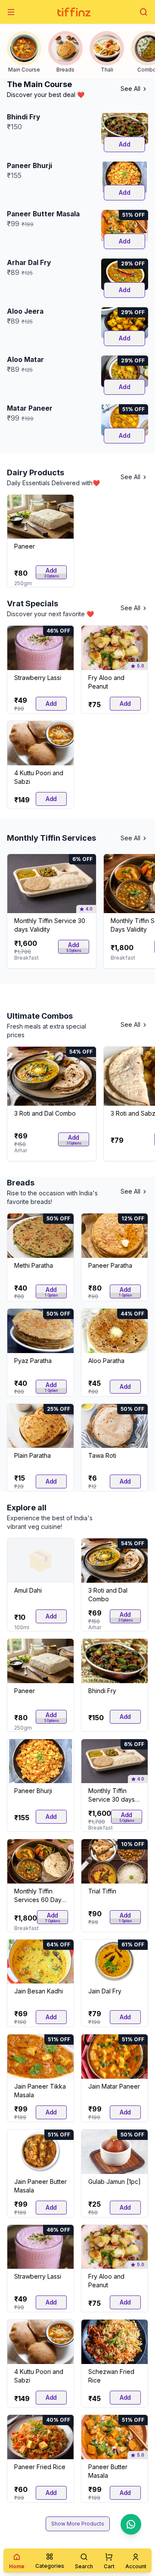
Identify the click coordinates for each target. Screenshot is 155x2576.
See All (130, 89)
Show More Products (78, 2524)
